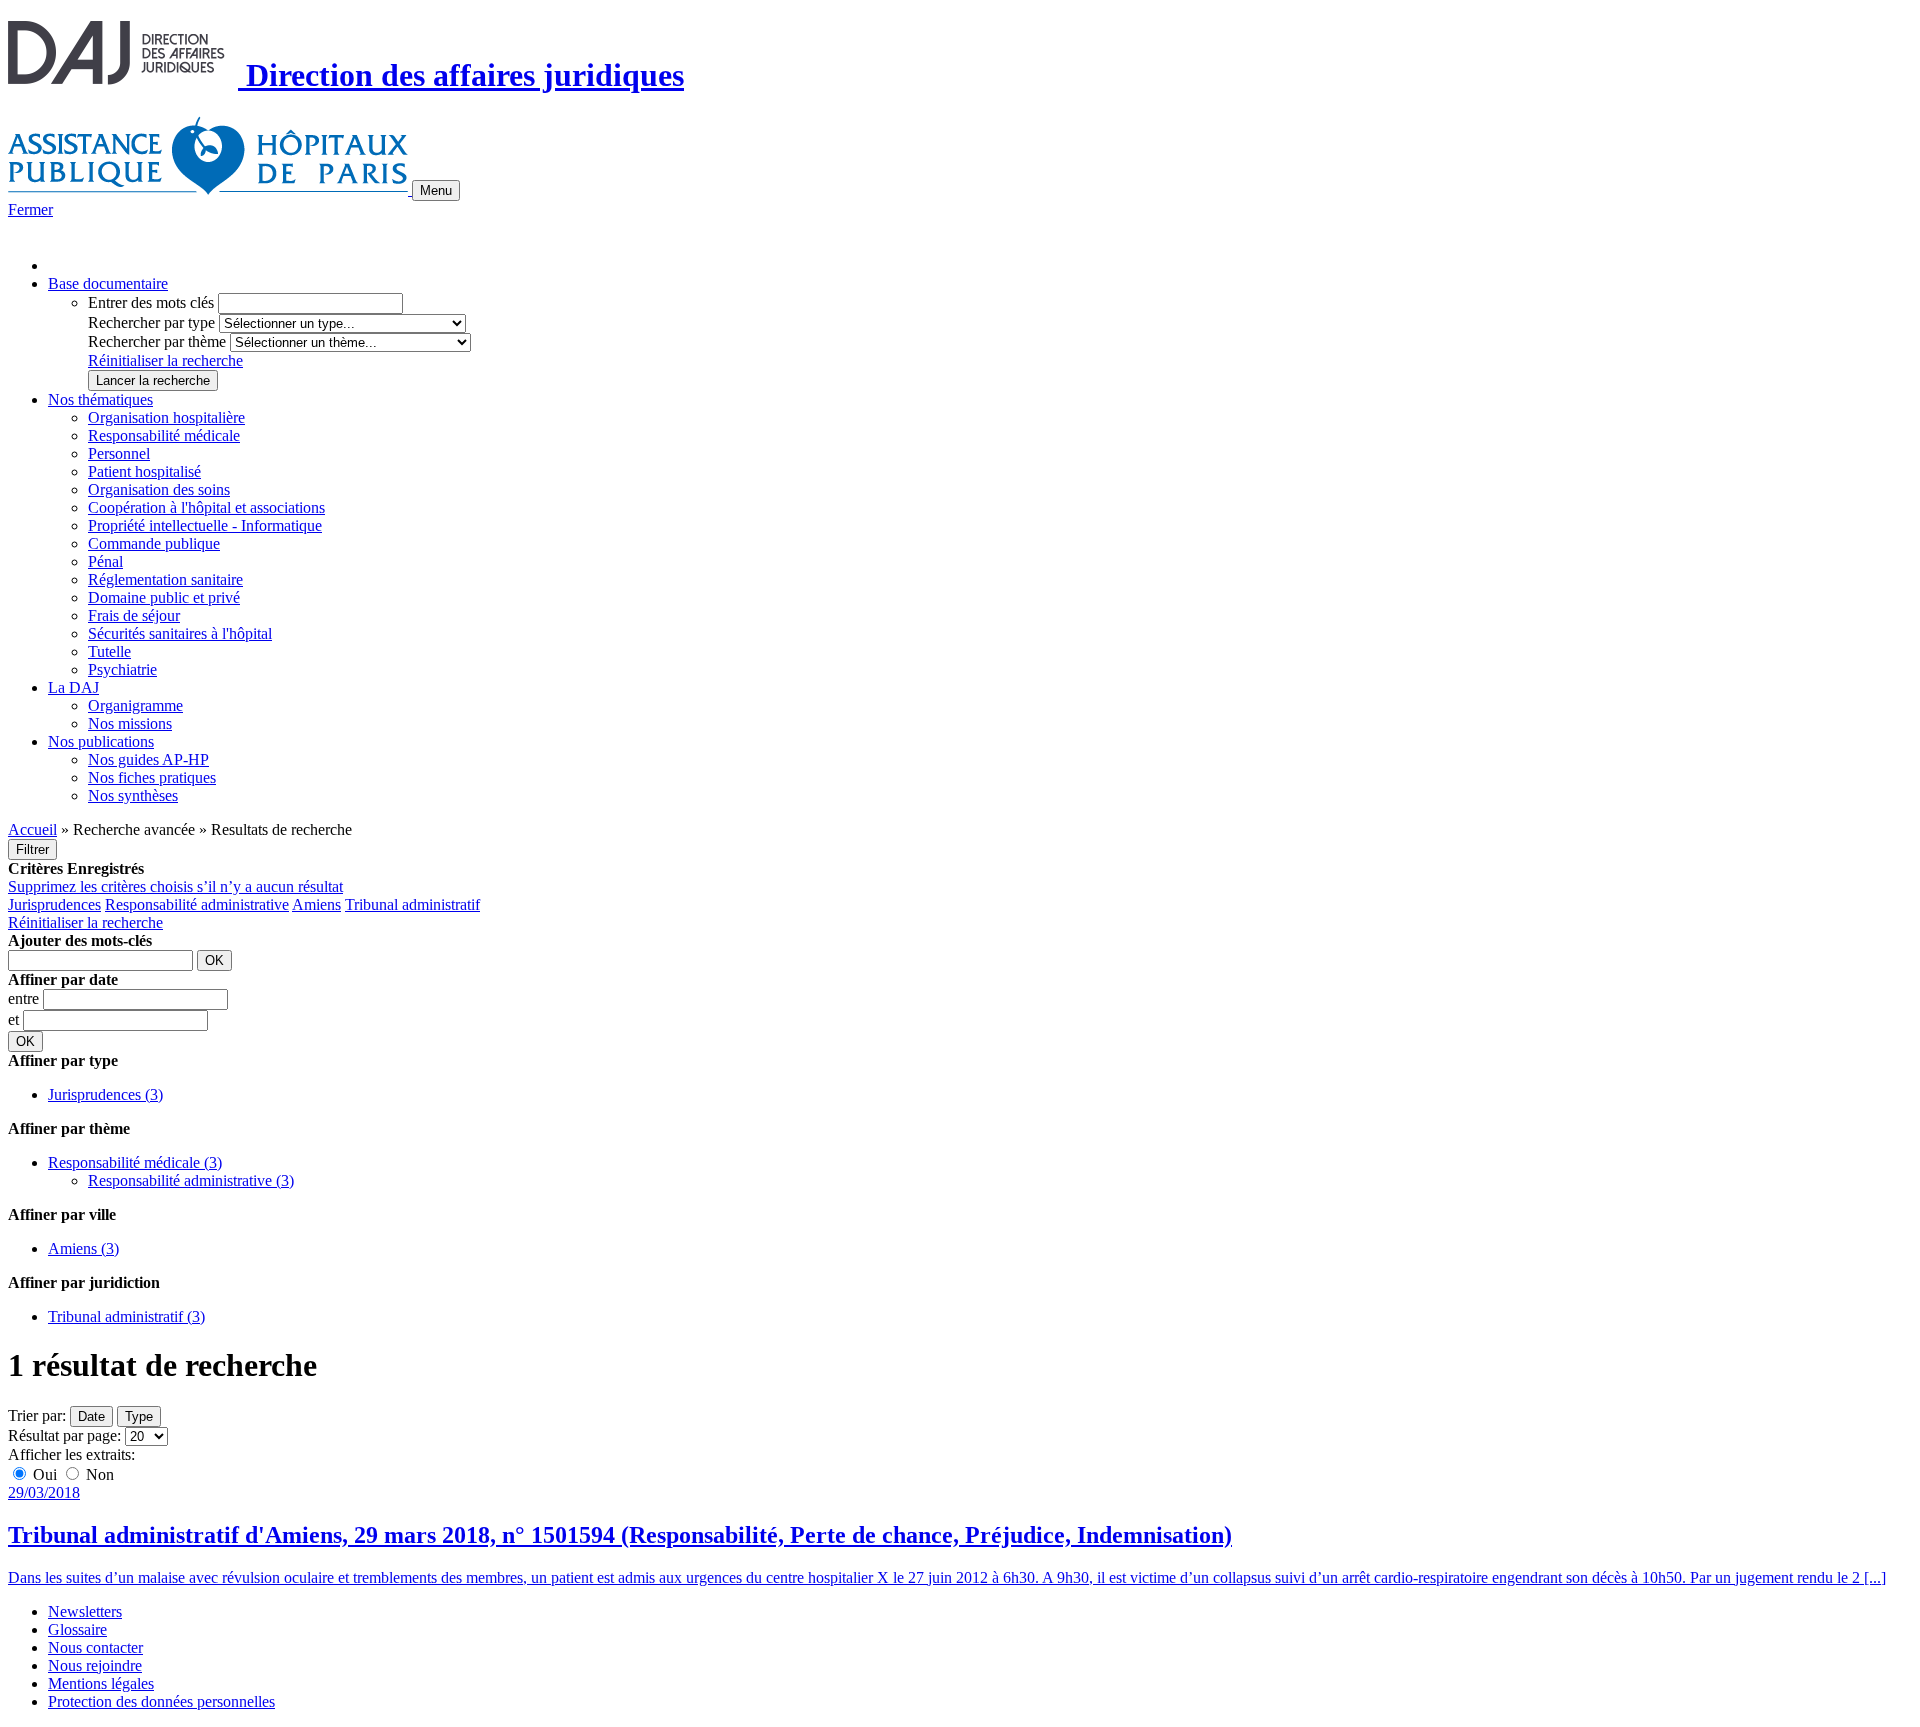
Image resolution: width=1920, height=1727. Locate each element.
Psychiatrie (122, 669)
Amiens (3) (83, 1248)
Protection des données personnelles (161, 1701)
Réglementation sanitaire (165, 579)
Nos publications (101, 741)
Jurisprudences (54, 904)
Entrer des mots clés (151, 302)
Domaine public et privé (164, 597)
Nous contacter (95, 1647)
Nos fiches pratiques (152, 777)
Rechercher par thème (157, 341)
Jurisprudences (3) (105, 1094)
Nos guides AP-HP (148, 759)
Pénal (105, 561)
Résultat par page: (64, 1435)
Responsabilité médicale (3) (135, 1162)
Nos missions (130, 723)
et (15, 1019)
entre (25, 998)
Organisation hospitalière (166, 417)
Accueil (32, 829)
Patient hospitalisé (144, 471)
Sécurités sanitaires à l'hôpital (180, 633)
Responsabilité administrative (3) (191, 1180)
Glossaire (77, 1629)
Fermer (30, 209)
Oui (45, 1474)
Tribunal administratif (412, 904)
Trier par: (37, 1415)
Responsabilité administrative (197, 904)
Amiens (316, 904)
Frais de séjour (134, 615)
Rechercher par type (151, 322)
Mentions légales (101, 1683)
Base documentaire (108, 283)
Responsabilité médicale (164, 435)
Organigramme (135, 705)
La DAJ (73, 687)
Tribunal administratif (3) (126, 1316)
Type (139, 1416)
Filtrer (32, 849)
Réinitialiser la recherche (165, 360)
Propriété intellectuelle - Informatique (205, 525)
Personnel (119, 453)
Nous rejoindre (95, 1665)
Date (91, 1416)
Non (98, 1474)
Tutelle (109, 651)
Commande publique (154, 543)
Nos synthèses (133, 795)
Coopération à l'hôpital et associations (206, 507)
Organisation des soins (159, 489)
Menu (436, 190)
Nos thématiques (100, 399)
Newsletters (85, 1611)
